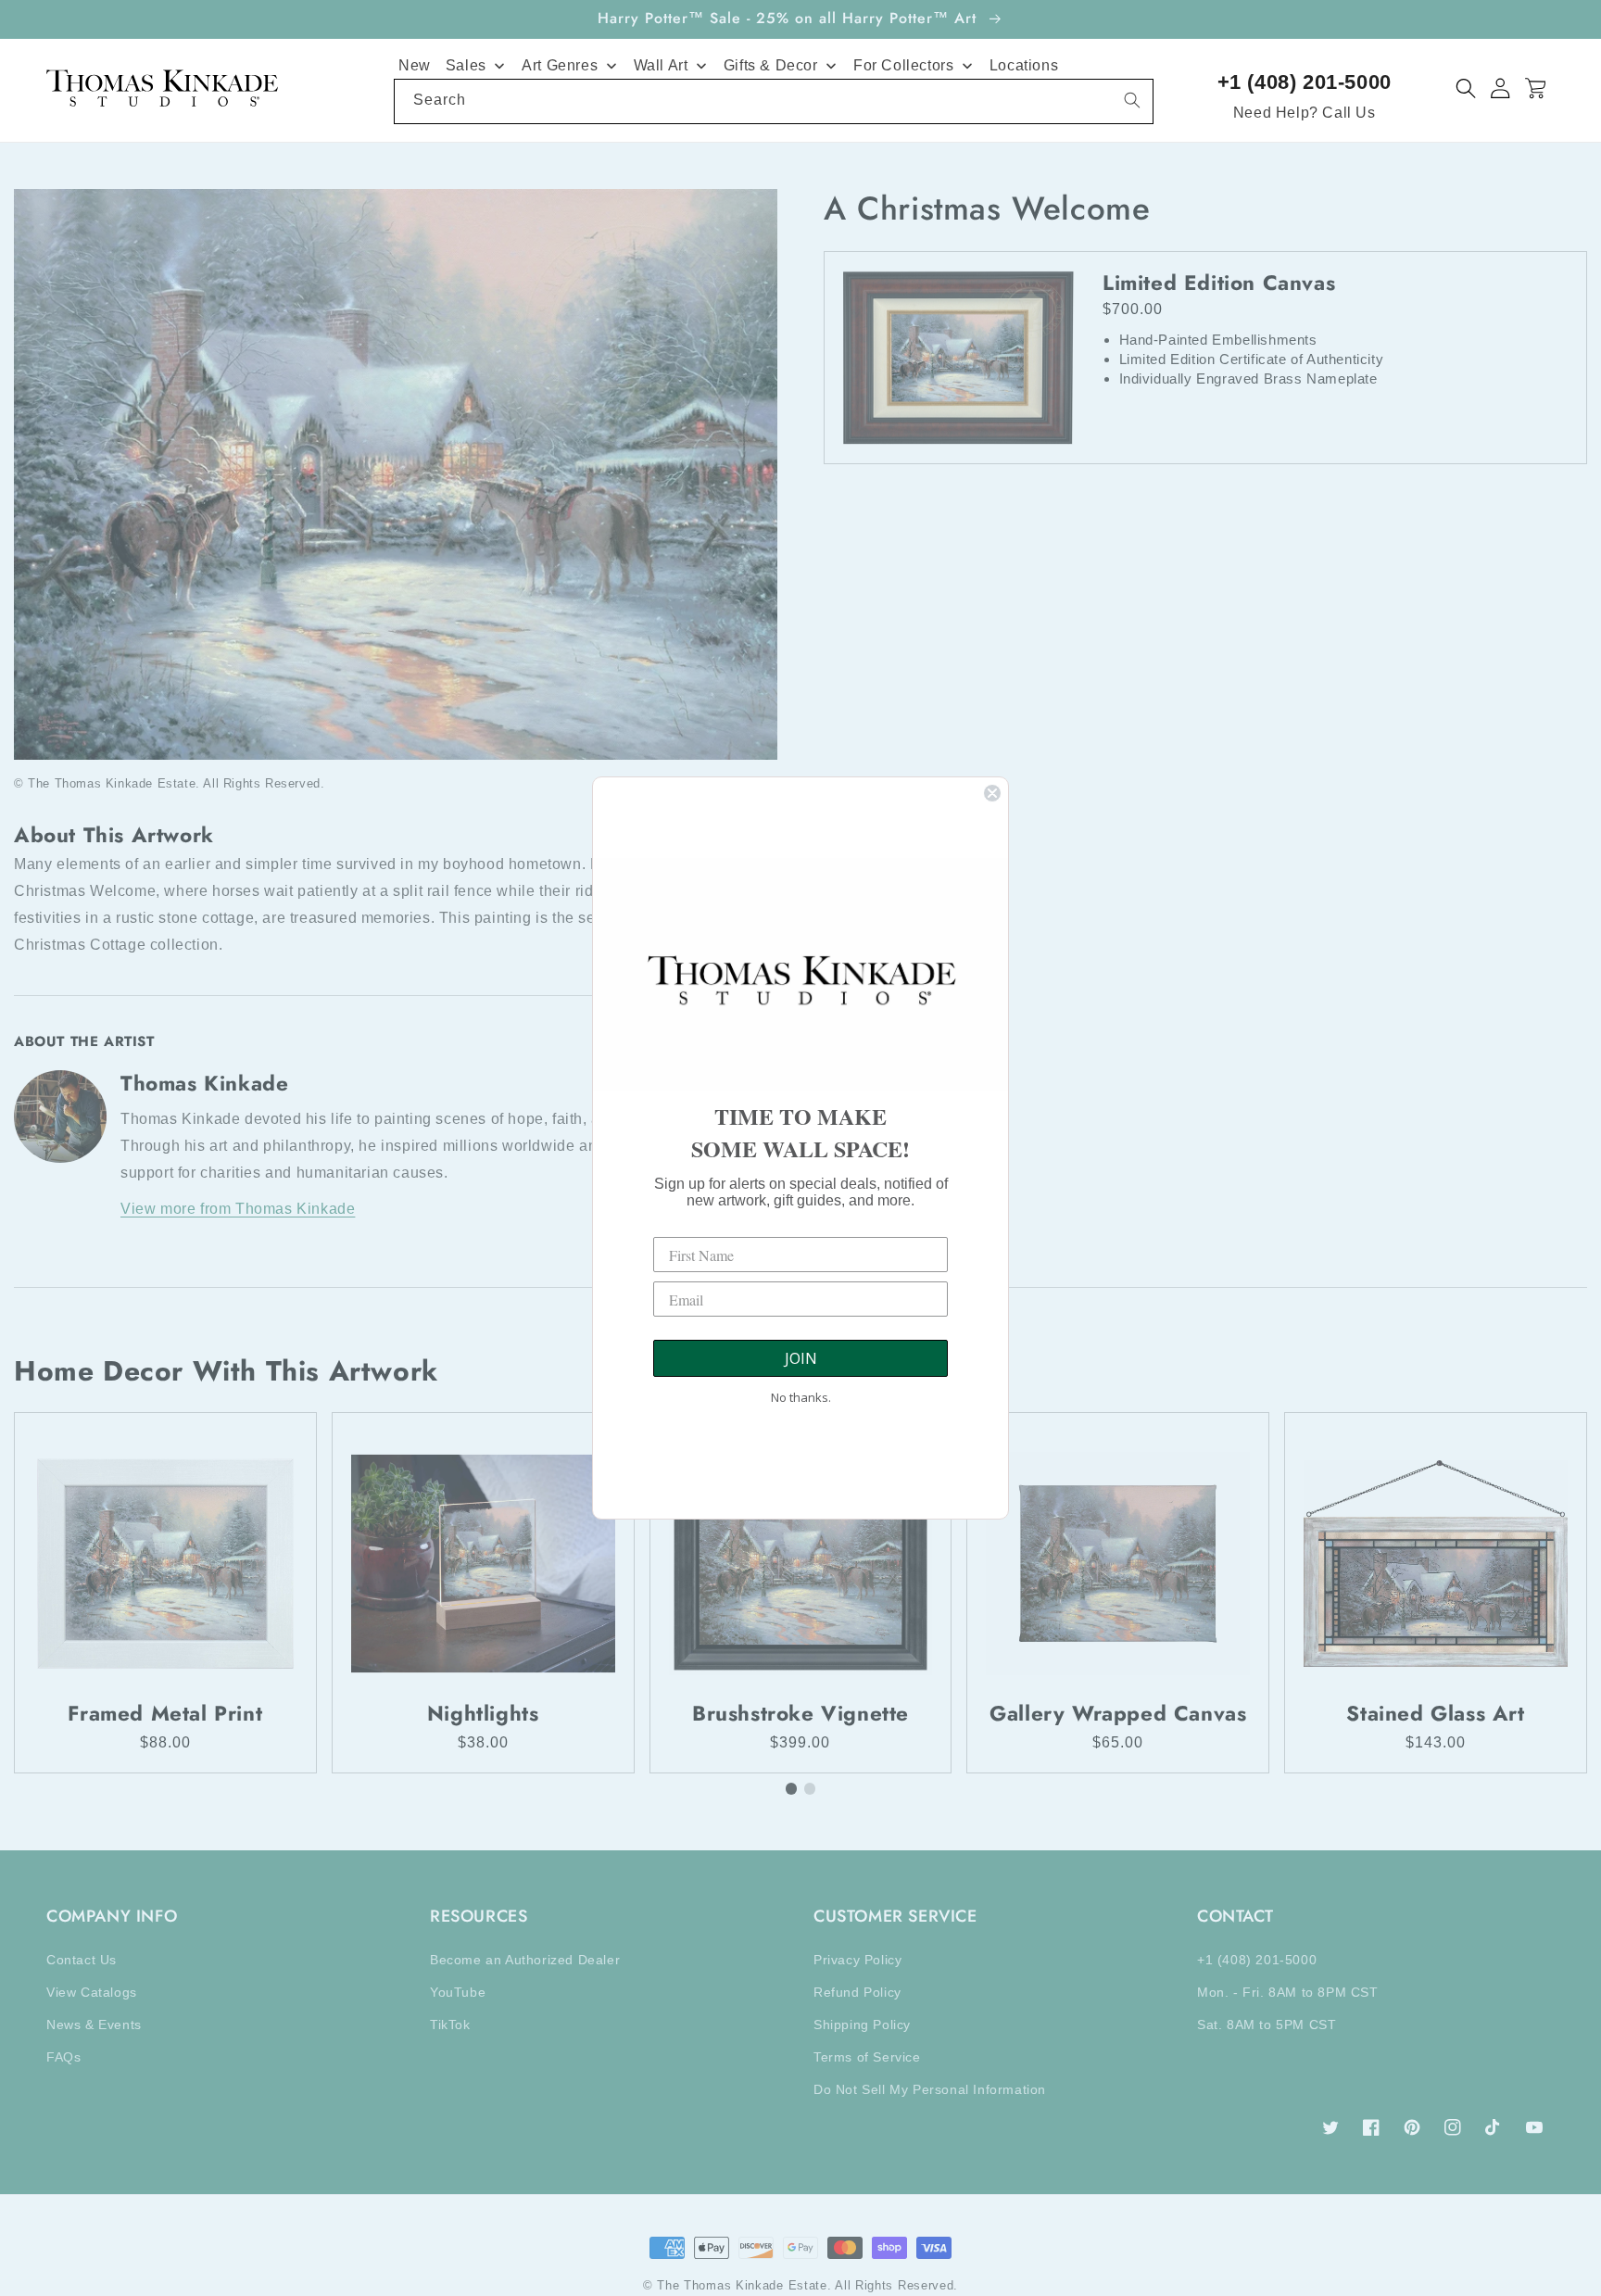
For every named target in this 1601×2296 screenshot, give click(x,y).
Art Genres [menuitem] (560, 65)
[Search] (1132, 100)
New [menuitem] (415, 65)
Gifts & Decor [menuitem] (771, 65)
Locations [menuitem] (1024, 65)
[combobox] (774, 101)
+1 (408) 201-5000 (1305, 82)
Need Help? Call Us (1305, 113)
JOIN (801, 1358)
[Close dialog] (992, 793)
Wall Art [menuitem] (661, 65)
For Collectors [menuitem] (903, 65)
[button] (1466, 88)
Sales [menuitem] (466, 65)
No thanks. (801, 1397)
